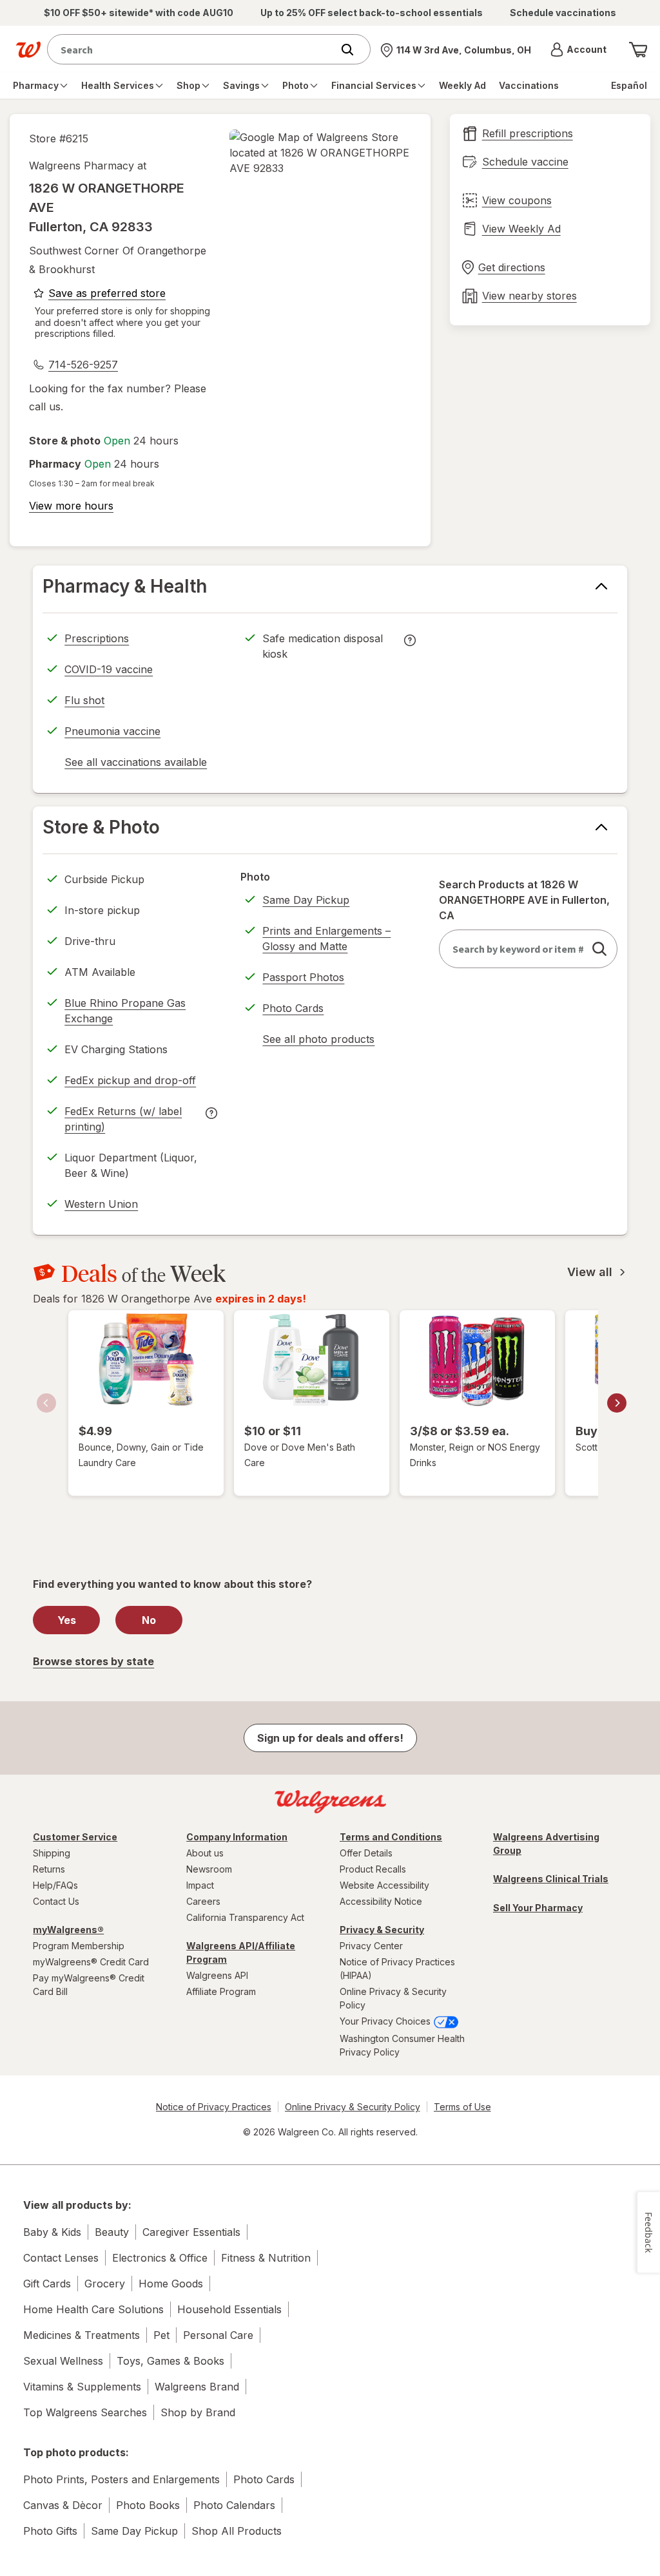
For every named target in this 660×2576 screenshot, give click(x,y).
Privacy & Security (382, 1930)
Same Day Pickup (306, 900)
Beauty (112, 2232)
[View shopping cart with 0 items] (638, 50)
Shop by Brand (198, 2412)
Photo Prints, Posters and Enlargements (121, 2479)
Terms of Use (462, 2107)
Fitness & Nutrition (266, 2258)
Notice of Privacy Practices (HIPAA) (397, 1969)
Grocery (105, 2284)
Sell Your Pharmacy (538, 1908)
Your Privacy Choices (386, 2021)
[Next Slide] (617, 1403)
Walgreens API (217, 1975)
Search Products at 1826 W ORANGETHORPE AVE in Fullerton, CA (524, 900)
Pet (161, 2335)
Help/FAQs (55, 1885)
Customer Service (75, 1837)
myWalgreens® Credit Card (91, 1962)
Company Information (237, 1837)
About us (205, 1853)
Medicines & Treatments (82, 2335)
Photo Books (148, 2505)
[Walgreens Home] (28, 50)
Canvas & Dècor (63, 2505)
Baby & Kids (52, 2232)
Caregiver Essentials (191, 2232)
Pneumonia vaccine (112, 731)
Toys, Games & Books (170, 2361)
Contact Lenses (61, 2258)
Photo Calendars (234, 2505)
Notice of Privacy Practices (214, 2107)
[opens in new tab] (320, 153)
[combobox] (193, 49)
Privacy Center (371, 1946)
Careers (203, 1901)
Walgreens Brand (197, 2387)
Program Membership (79, 1946)
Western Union (101, 1204)
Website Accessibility (384, 1885)
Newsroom (209, 1869)
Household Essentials (229, 2309)
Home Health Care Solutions (93, 2309)
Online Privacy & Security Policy (393, 1998)
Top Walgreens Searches (85, 2412)
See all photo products (318, 1041)
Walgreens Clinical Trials (551, 1879)
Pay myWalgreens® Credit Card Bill (89, 1985)
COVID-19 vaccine (109, 669)
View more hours (71, 506)
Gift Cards (47, 2284)
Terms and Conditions (391, 1837)
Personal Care (218, 2335)
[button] (578, 50)
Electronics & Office (160, 2258)
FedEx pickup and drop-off (130, 1082)
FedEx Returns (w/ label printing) (123, 1121)
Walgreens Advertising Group (546, 1844)
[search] (599, 949)
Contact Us (56, 1901)
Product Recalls (373, 1869)
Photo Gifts (50, 2531)
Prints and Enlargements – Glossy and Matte (326, 939)
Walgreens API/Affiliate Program (241, 1952)
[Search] (354, 50)
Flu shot (84, 700)
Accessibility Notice (381, 1901)
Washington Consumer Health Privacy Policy (402, 2045)
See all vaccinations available (136, 764)
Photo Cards (293, 1008)
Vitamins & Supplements (82, 2387)
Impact (200, 1885)
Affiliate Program (221, 1991)
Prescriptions (97, 638)
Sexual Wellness (63, 2361)
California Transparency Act (245, 1917)
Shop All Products (237, 2531)
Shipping (52, 1853)
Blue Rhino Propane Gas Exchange (125, 1011)
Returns (49, 1869)
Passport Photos (303, 977)
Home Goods (171, 2284)
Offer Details (366, 1853)
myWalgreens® (68, 1930)
